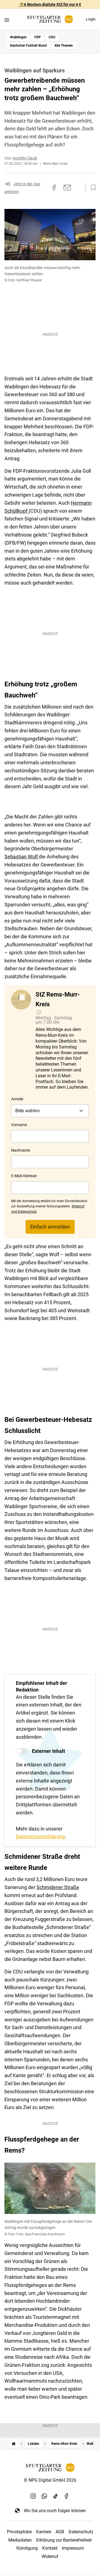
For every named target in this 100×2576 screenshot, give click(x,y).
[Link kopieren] (44, 188)
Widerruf (50, 2556)
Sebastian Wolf (22, 857)
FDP (38, 37)
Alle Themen (64, 45)
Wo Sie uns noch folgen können (55, 2511)
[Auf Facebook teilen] (54, 188)
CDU (52, 37)
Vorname (19, 1125)
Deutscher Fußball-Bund (28, 45)
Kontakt (50, 2548)
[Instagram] (33, 2496)
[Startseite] (14, 2444)
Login (91, 19)
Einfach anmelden (50, 1227)
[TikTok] (56, 2496)
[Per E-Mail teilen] (67, 188)
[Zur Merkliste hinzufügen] (92, 188)
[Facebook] (67, 2496)
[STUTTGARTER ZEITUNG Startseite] (50, 19)
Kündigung (27, 2548)
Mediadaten (20, 2540)
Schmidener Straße (58, 1887)
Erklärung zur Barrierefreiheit (64, 2540)
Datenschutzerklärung (40, 1836)
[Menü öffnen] (7, 20)
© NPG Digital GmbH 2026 (50, 2480)
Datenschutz (81, 2532)
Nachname (21, 1150)
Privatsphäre (19, 2532)
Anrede (17, 1099)
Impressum (73, 2548)
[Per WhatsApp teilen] (78, 188)
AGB (60, 2532)
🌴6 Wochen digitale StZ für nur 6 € (50, 4)
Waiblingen (18, 37)
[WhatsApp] (44, 2496)
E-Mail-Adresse (24, 1176)
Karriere (44, 2532)
